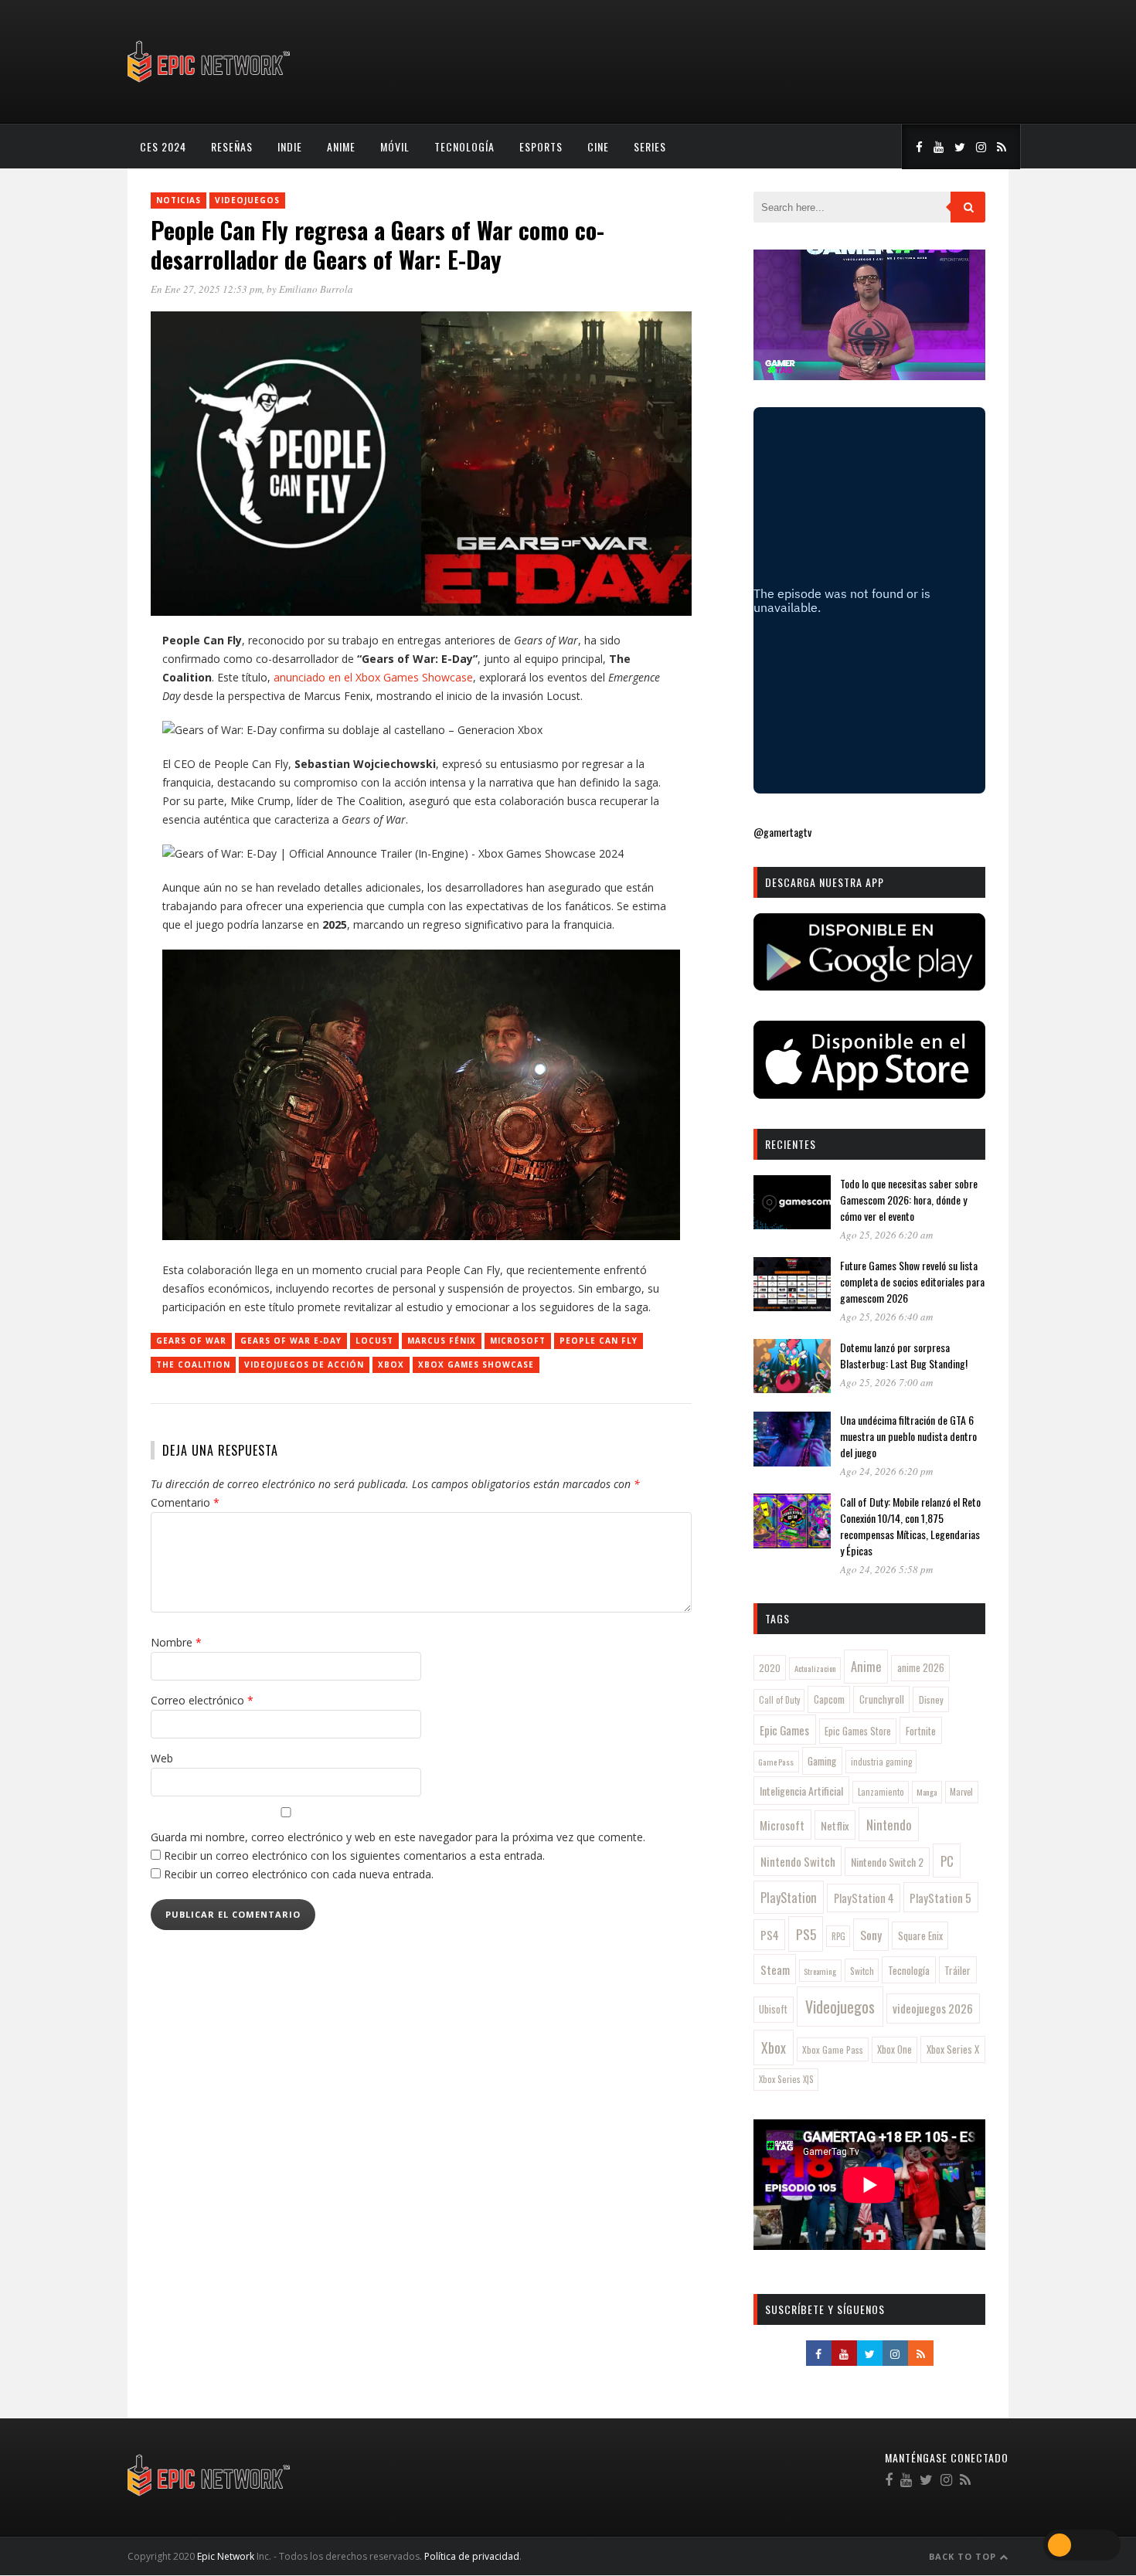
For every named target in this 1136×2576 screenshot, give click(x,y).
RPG (838, 1936)
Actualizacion (815, 1668)
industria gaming (881, 1762)
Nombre (176, 1642)
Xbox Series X (953, 2049)
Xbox (391, 1364)
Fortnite (921, 1731)
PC (947, 1861)
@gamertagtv (782, 832)
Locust (374, 1341)
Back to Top (964, 2556)
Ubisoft (773, 2009)
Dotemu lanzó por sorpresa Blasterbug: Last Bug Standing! (904, 1355)
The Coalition (193, 1364)
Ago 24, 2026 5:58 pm (886, 1569)
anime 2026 (921, 1668)
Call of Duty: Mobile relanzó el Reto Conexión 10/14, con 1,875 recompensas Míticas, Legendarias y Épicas (910, 1526)
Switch (862, 1971)
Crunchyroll (882, 1699)
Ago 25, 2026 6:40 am (886, 1317)
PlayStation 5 (940, 1898)
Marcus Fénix (442, 1341)
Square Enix (920, 1935)
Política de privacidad (472, 2556)
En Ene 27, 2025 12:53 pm (206, 289)
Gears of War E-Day (291, 1341)
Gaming (822, 1761)
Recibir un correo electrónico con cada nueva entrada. (299, 1874)
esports (541, 146)
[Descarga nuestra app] (869, 986)
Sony (871, 1935)
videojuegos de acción (304, 1364)
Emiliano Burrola (316, 289)
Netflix (835, 1825)
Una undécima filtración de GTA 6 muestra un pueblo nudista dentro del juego (908, 1436)
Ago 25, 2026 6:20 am (886, 1235)
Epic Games (784, 1730)
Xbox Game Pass (833, 2049)
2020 (770, 1668)
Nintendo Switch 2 (887, 1862)
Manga (927, 1792)
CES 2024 (163, 146)
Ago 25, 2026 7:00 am (886, 1382)
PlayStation (789, 1897)
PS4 (770, 1935)
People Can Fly (599, 1341)
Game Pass (776, 1762)
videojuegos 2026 (933, 2008)
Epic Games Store (858, 1731)
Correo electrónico (202, 1700)
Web (162, 1758)
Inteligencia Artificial (801, 1791)
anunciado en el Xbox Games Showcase (373, 677)
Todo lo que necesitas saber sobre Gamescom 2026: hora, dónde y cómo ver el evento (909, 1200)
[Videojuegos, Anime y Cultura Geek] (210, 84)
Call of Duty (779, 1700)
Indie (290, 146)
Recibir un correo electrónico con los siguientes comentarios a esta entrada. (354, 1856)
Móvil (395, 146)
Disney (931, 1699)
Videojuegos (247, 200)
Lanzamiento (881, 1792)
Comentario (185, 1502)
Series (650, 146)
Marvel (961, 1792)
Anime (341, 146)
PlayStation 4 (864, 1898)
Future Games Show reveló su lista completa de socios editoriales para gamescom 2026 (912, 1281)
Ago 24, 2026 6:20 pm (886, 1471)
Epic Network (226, 2556)
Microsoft (518, 1341)
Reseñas (232, 146)
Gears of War (191, 1341)
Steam (775, 1969)
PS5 (806, 1934)
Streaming (820, 1971)
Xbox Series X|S (786, 2079)
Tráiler (957, 1970)
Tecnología (464, 146)
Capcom (829, 1699)
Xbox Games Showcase (476, 1364)
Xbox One (895, 2049)
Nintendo (889, 1825)
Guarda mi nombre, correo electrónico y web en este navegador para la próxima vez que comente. (398, 1837)
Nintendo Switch (798, 1861)
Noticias (179, 200)
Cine (598, 146)
